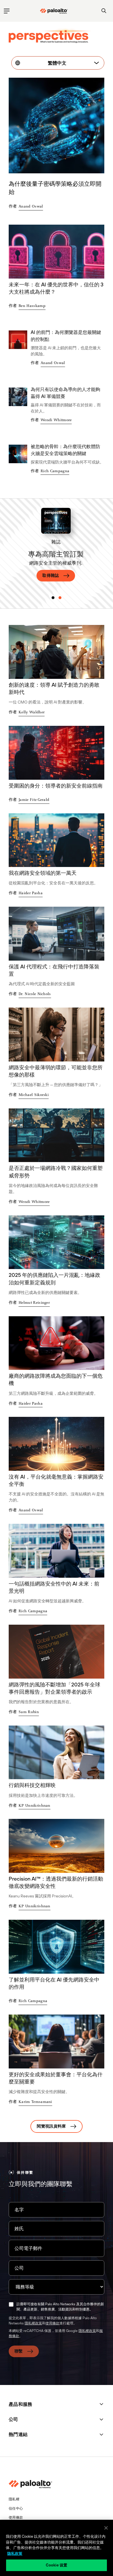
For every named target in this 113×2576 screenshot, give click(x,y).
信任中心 (16, 2508)
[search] (104, 11)
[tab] (53, 598)
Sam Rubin (29, 1712)
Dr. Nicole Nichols (35, 994)
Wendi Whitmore (56, 420)
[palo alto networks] (54, 11)
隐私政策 (15, 2554)
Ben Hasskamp (32, 306)
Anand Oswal (31, 207)
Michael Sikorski (34, 1095)
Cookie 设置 (57, 2565)
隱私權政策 (33, 2323)
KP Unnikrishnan (34, 1806)
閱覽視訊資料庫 (51, 2126)
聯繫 (19, 2351)
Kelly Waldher (32, 712)
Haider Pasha (31, 893)
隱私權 (14, 2499)
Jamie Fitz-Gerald (34, 800)
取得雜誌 (51, 575)
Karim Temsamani (35, 2102)
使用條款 (52, 2323)
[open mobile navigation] (7, 11)
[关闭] (106, 2528)
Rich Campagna (55, 471)
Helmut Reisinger (34, 1303)
